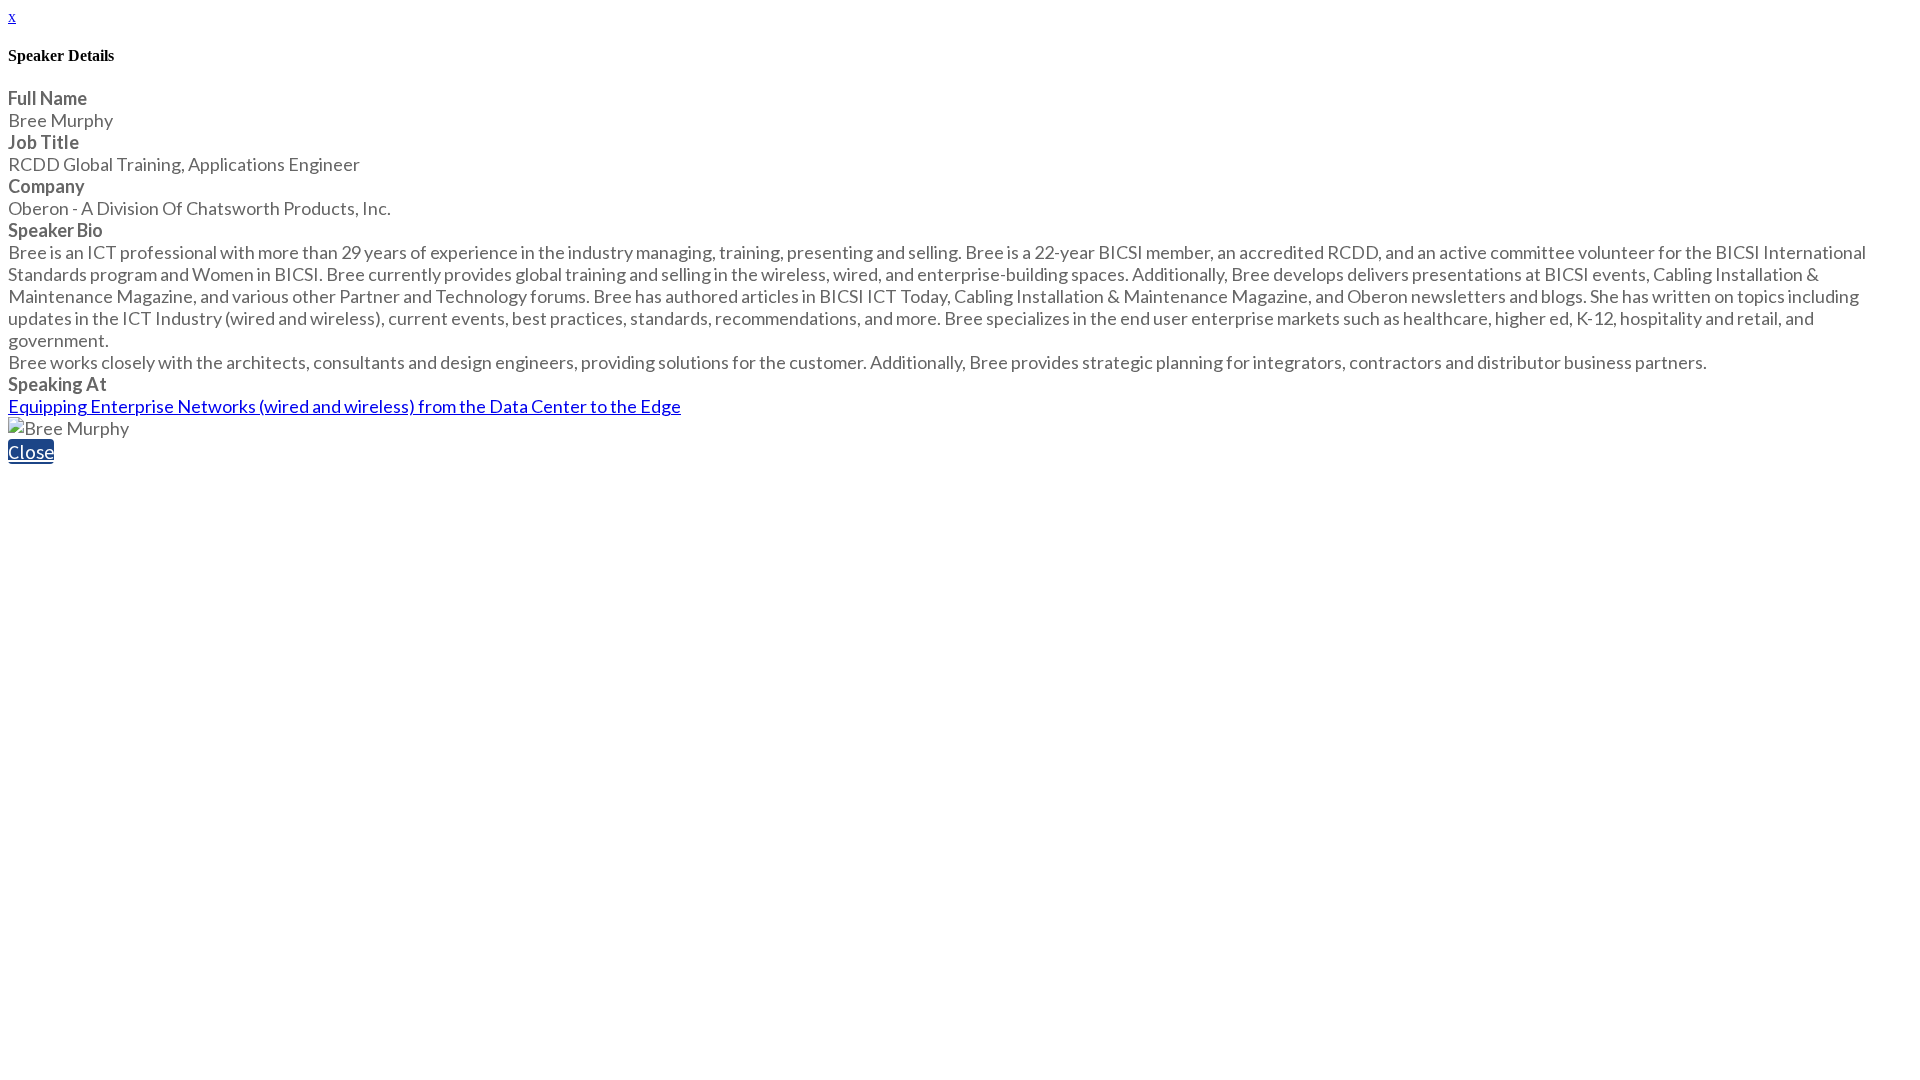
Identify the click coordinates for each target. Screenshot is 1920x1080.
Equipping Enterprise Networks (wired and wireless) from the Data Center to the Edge (344, 406)
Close (31, 451)
